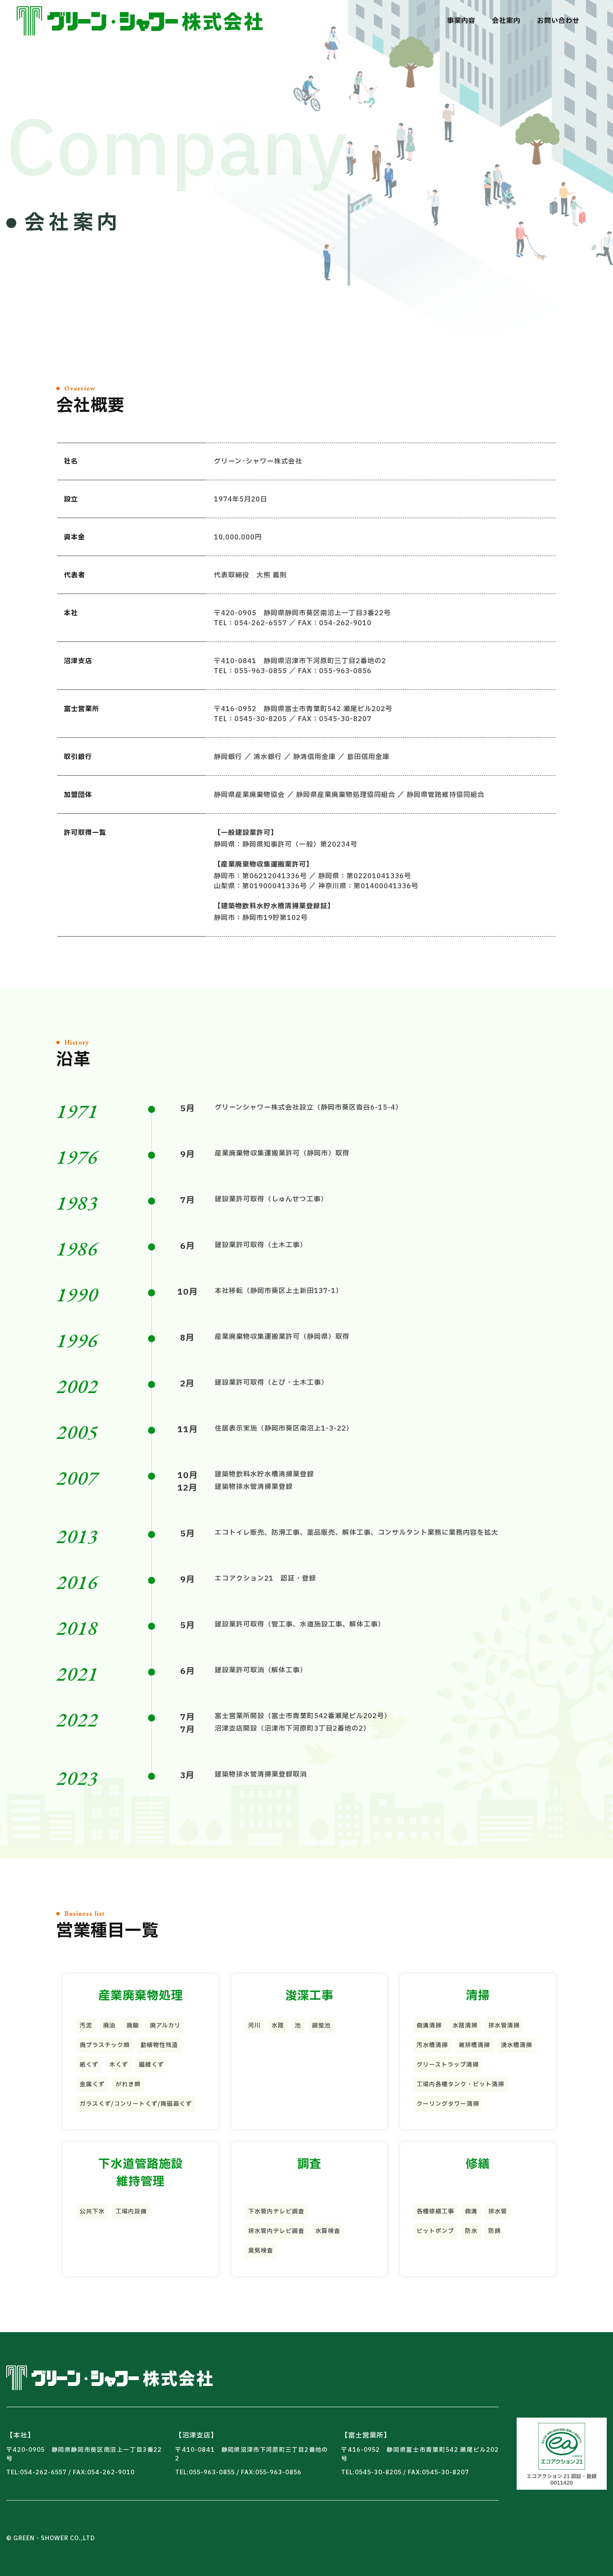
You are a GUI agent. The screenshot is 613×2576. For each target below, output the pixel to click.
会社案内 (506, 21)
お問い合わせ (558, 21)
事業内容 (461, 21)
